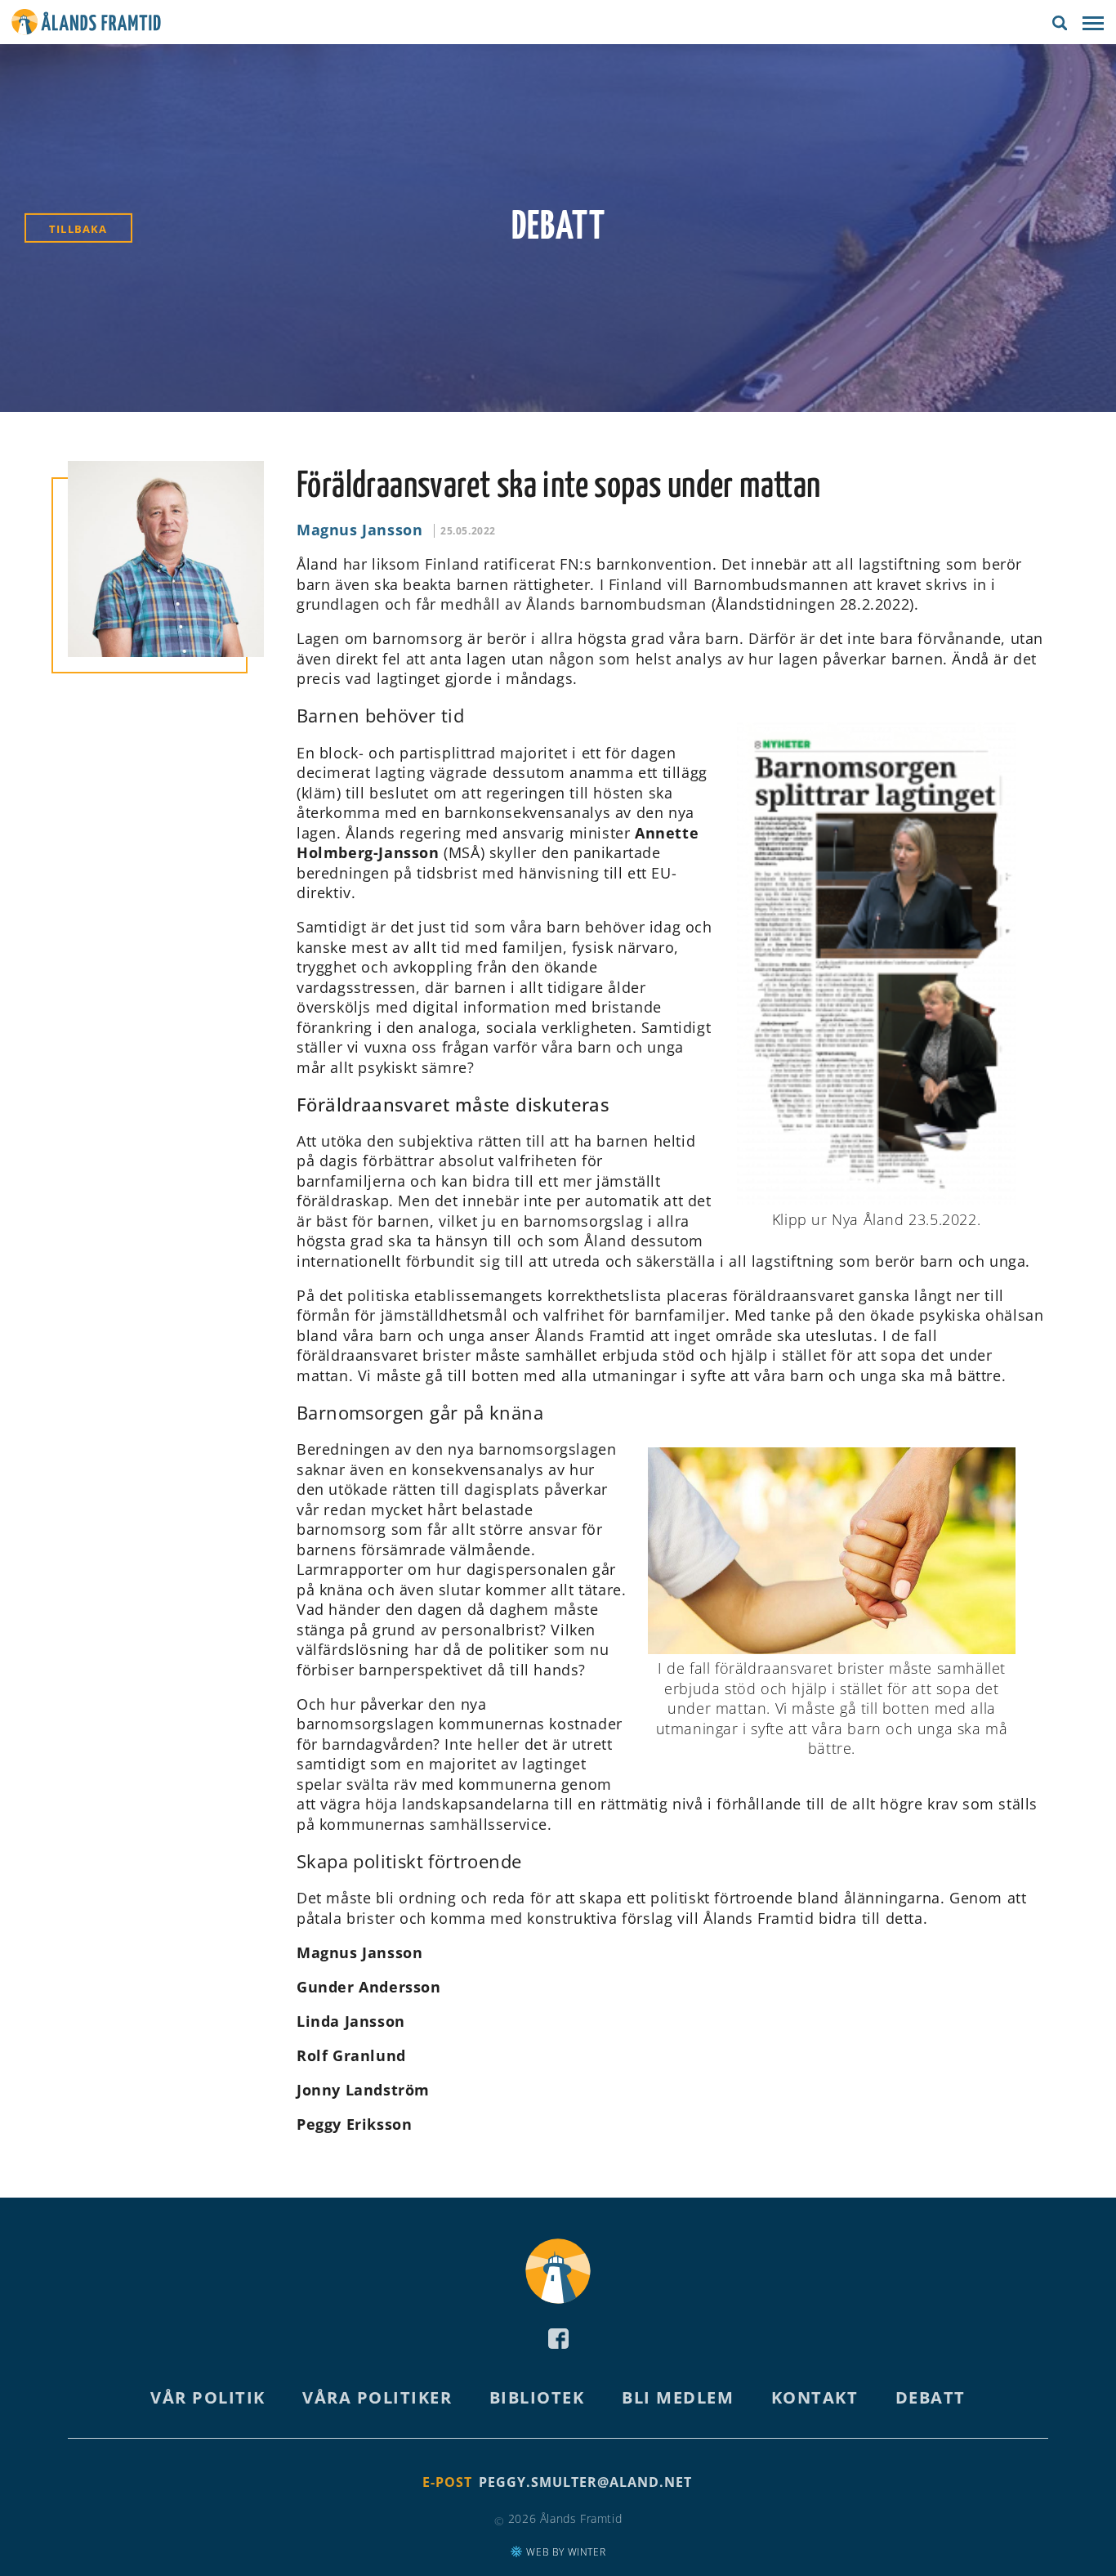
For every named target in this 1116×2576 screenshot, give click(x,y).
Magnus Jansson (359, 530)
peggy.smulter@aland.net (585, 2482)
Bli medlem (678, 2397)
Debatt (931, 2397)
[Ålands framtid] (86, 25)
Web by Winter (565, 2552)
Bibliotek (537, 2397)
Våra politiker (377, 2397)
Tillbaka (78, 229)
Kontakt (815, 2397)
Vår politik (208, 2397)
